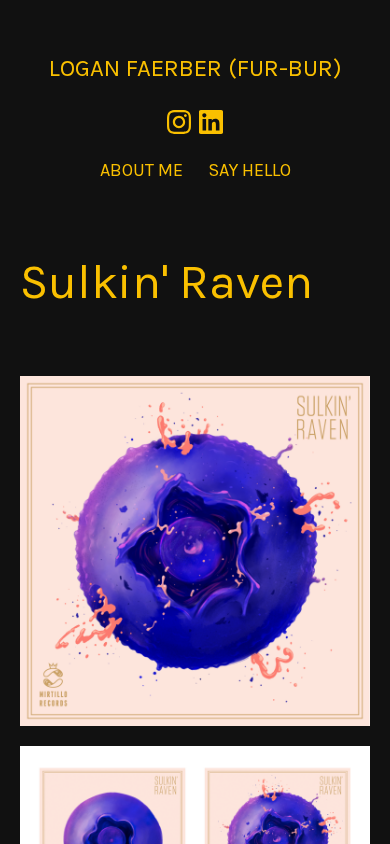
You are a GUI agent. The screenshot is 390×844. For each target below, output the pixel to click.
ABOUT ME (141, 170)
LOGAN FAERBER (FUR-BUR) (195, 68)
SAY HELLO (249, 170)
